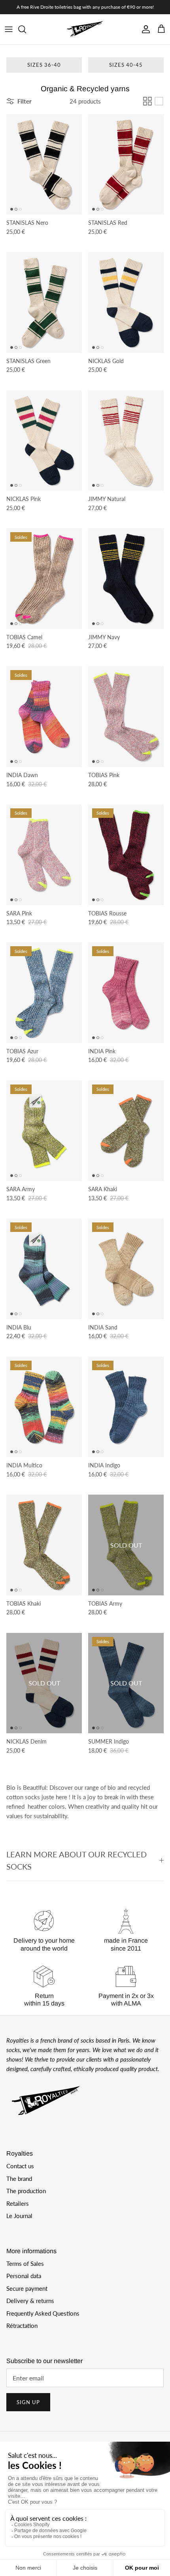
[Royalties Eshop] (85, 29)
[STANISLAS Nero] (44, 165)
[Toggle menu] (9, 29)
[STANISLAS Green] (44, 302)
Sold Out (126, 1545)
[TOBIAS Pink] (126, 716)
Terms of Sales (25, 2263)
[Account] (144, 29)
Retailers (18, 2203)
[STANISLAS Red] (126, 165)
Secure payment (27, 2288)
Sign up (28, 2402)
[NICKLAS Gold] (126, 302)
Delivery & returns (30, 2301)
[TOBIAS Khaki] (44, 1545)
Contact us (20, 2166)
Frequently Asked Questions (43, 2313)
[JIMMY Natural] (126, 441)
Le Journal (19, 2216)
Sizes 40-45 (126, 65)
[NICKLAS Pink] (44, 441)
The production (26, 2191)
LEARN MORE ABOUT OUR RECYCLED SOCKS (76, 1860)
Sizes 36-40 (44, 65)
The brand (19, 2179)
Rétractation (22, 2326)
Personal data (24, 2276)
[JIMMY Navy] (126, 579)
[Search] (26, 29)
